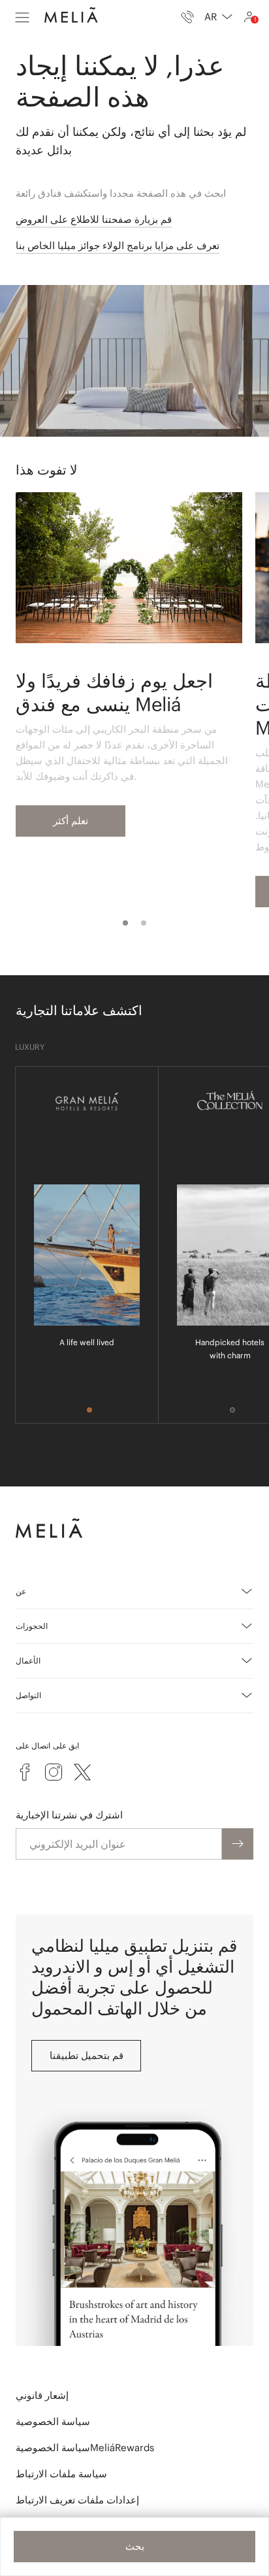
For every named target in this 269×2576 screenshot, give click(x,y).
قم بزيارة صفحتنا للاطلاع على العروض (94, 219)
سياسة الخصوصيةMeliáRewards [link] (85, 2448)
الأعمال (28, 1661)
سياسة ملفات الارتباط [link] (61, 2474)
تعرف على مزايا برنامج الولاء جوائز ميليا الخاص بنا (118, 245)
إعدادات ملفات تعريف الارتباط (77, 2500)
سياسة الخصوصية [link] (53, 2421)
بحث (135, 2546)
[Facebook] (25, 1772)
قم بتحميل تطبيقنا (87, 2055)
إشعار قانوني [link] (42, 2395)
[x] (82, 1772)
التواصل (28, 1695)
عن (21, 1591)
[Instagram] (54, 1772)
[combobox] (218, 17)
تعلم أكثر (71, 821)
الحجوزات (32, 1626)
